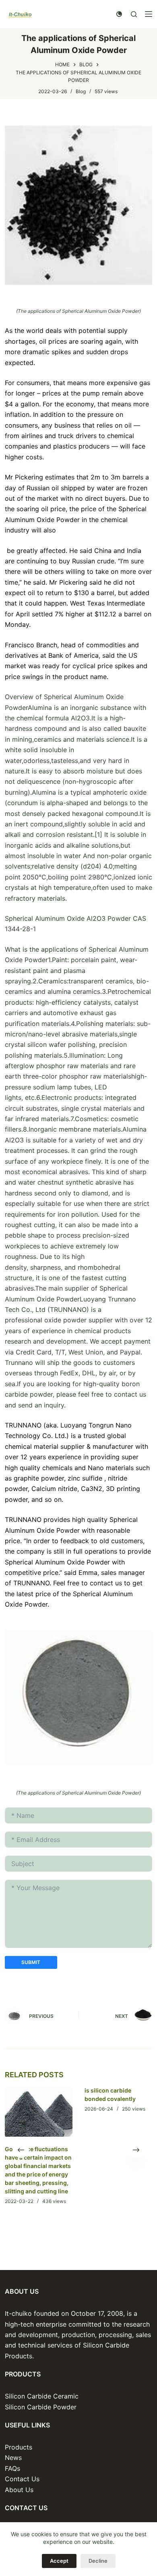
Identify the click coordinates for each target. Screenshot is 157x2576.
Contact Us (22, 2479)
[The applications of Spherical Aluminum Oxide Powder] (79, 205)
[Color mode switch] (119, 14)
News (13, 2458)
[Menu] (149, 14)
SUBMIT (31, 1962)
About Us (19, 2490)
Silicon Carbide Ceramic (42, 2396)
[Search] (134, 14)
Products (19, 2447)
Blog (81, 91)
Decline (98, 2561)
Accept (59, 2561)
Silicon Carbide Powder (41, 2407)
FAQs (12, 2468)
